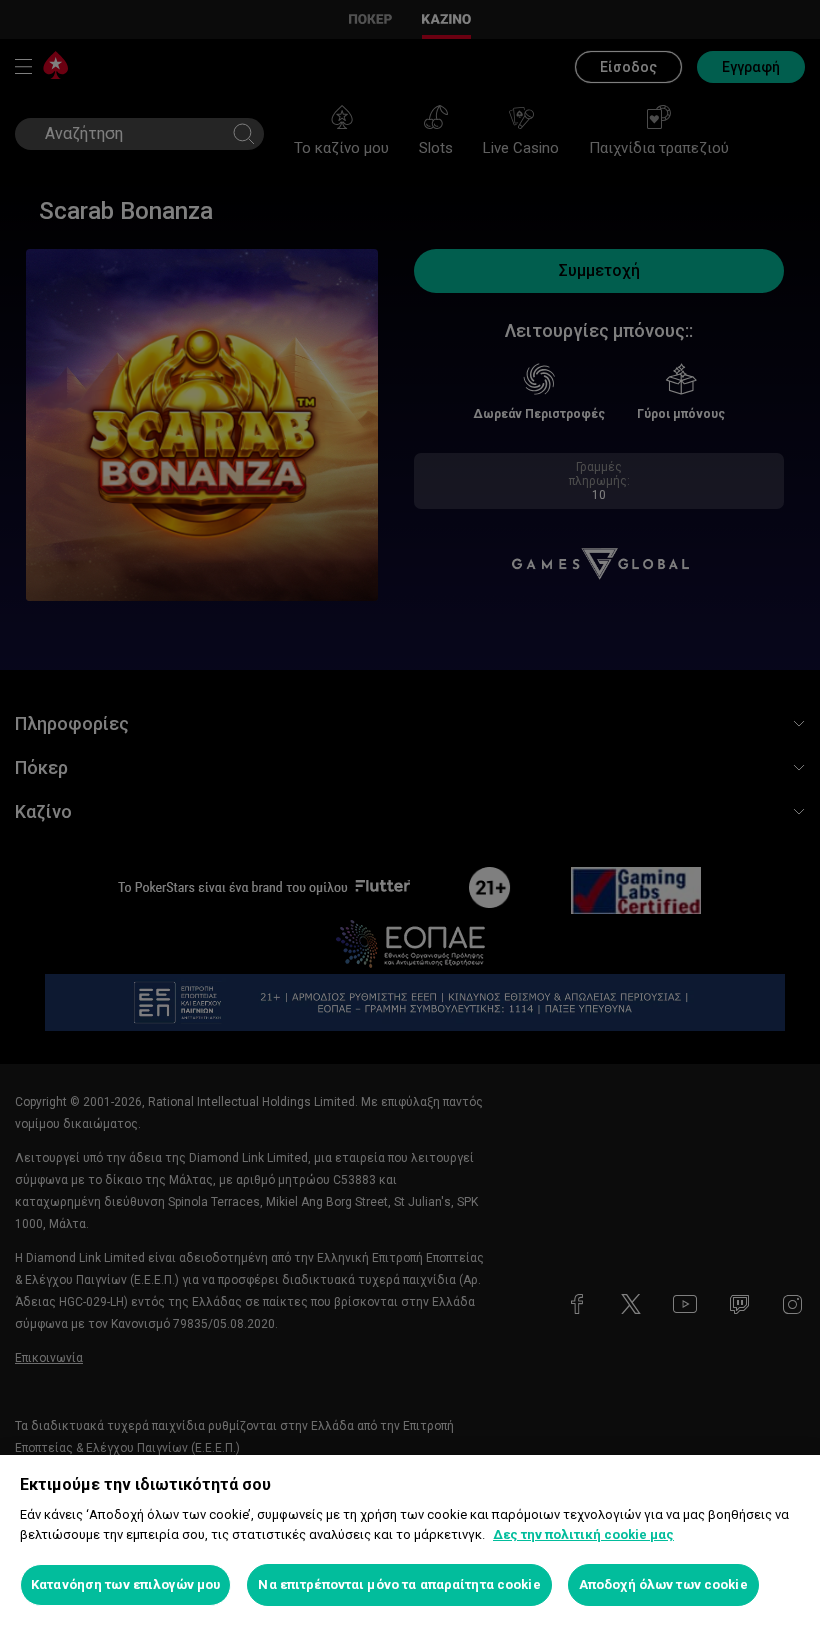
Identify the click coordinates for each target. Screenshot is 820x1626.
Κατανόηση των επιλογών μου (125, 1584)
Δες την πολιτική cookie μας (583, 1534)
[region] (410, 1540)
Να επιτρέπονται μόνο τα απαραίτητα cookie (399, 1584)
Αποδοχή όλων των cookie (663, 1584)
